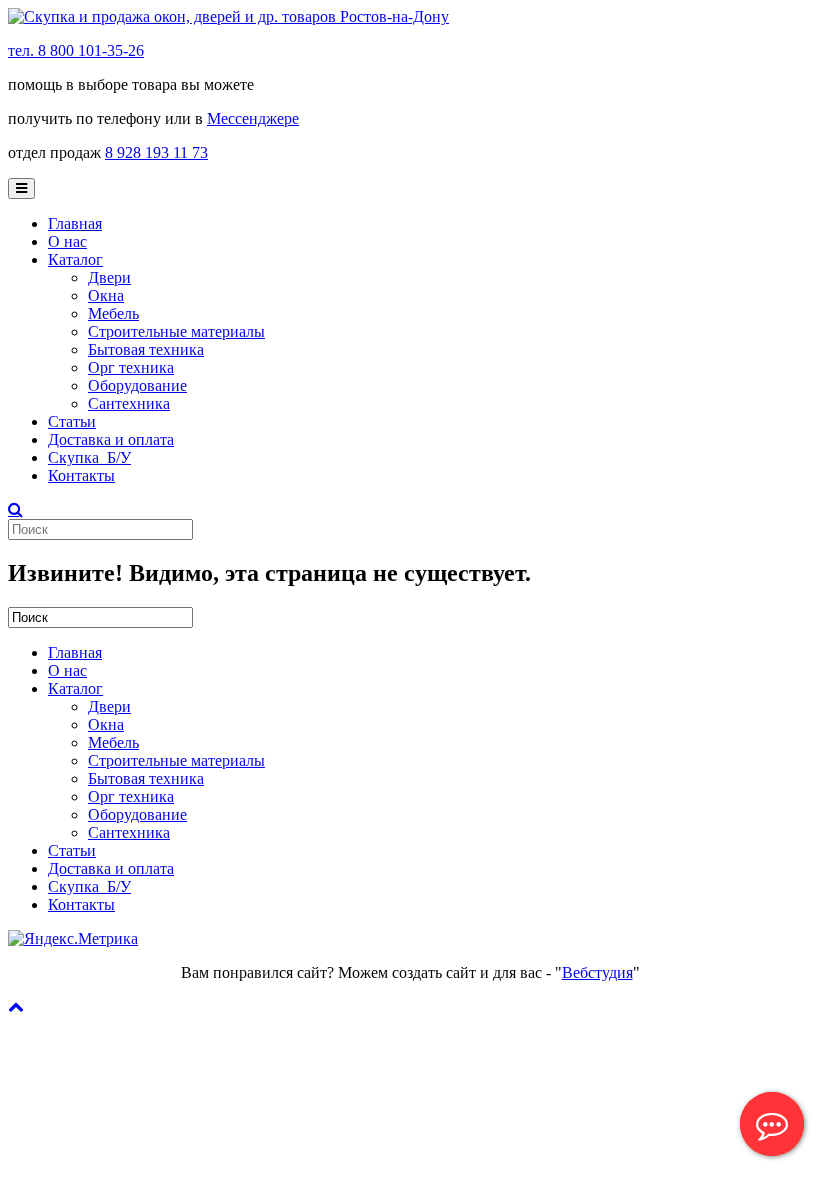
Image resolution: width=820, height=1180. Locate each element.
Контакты (81, 475)
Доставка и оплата (111, 439)
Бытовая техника (146, 349)
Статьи (72, 421)
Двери (109, 277)
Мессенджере (253, 118)
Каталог (75, 259)
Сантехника (129, 403)
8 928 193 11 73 (156, 152)
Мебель (113, 313)
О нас (67, 241)
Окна (106, 295)
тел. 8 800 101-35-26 (76, 50)
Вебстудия (597, 972)
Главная (75, 223)
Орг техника (131, 367)
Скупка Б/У (89, 457)
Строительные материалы (176, 331)
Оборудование (137, 385)
